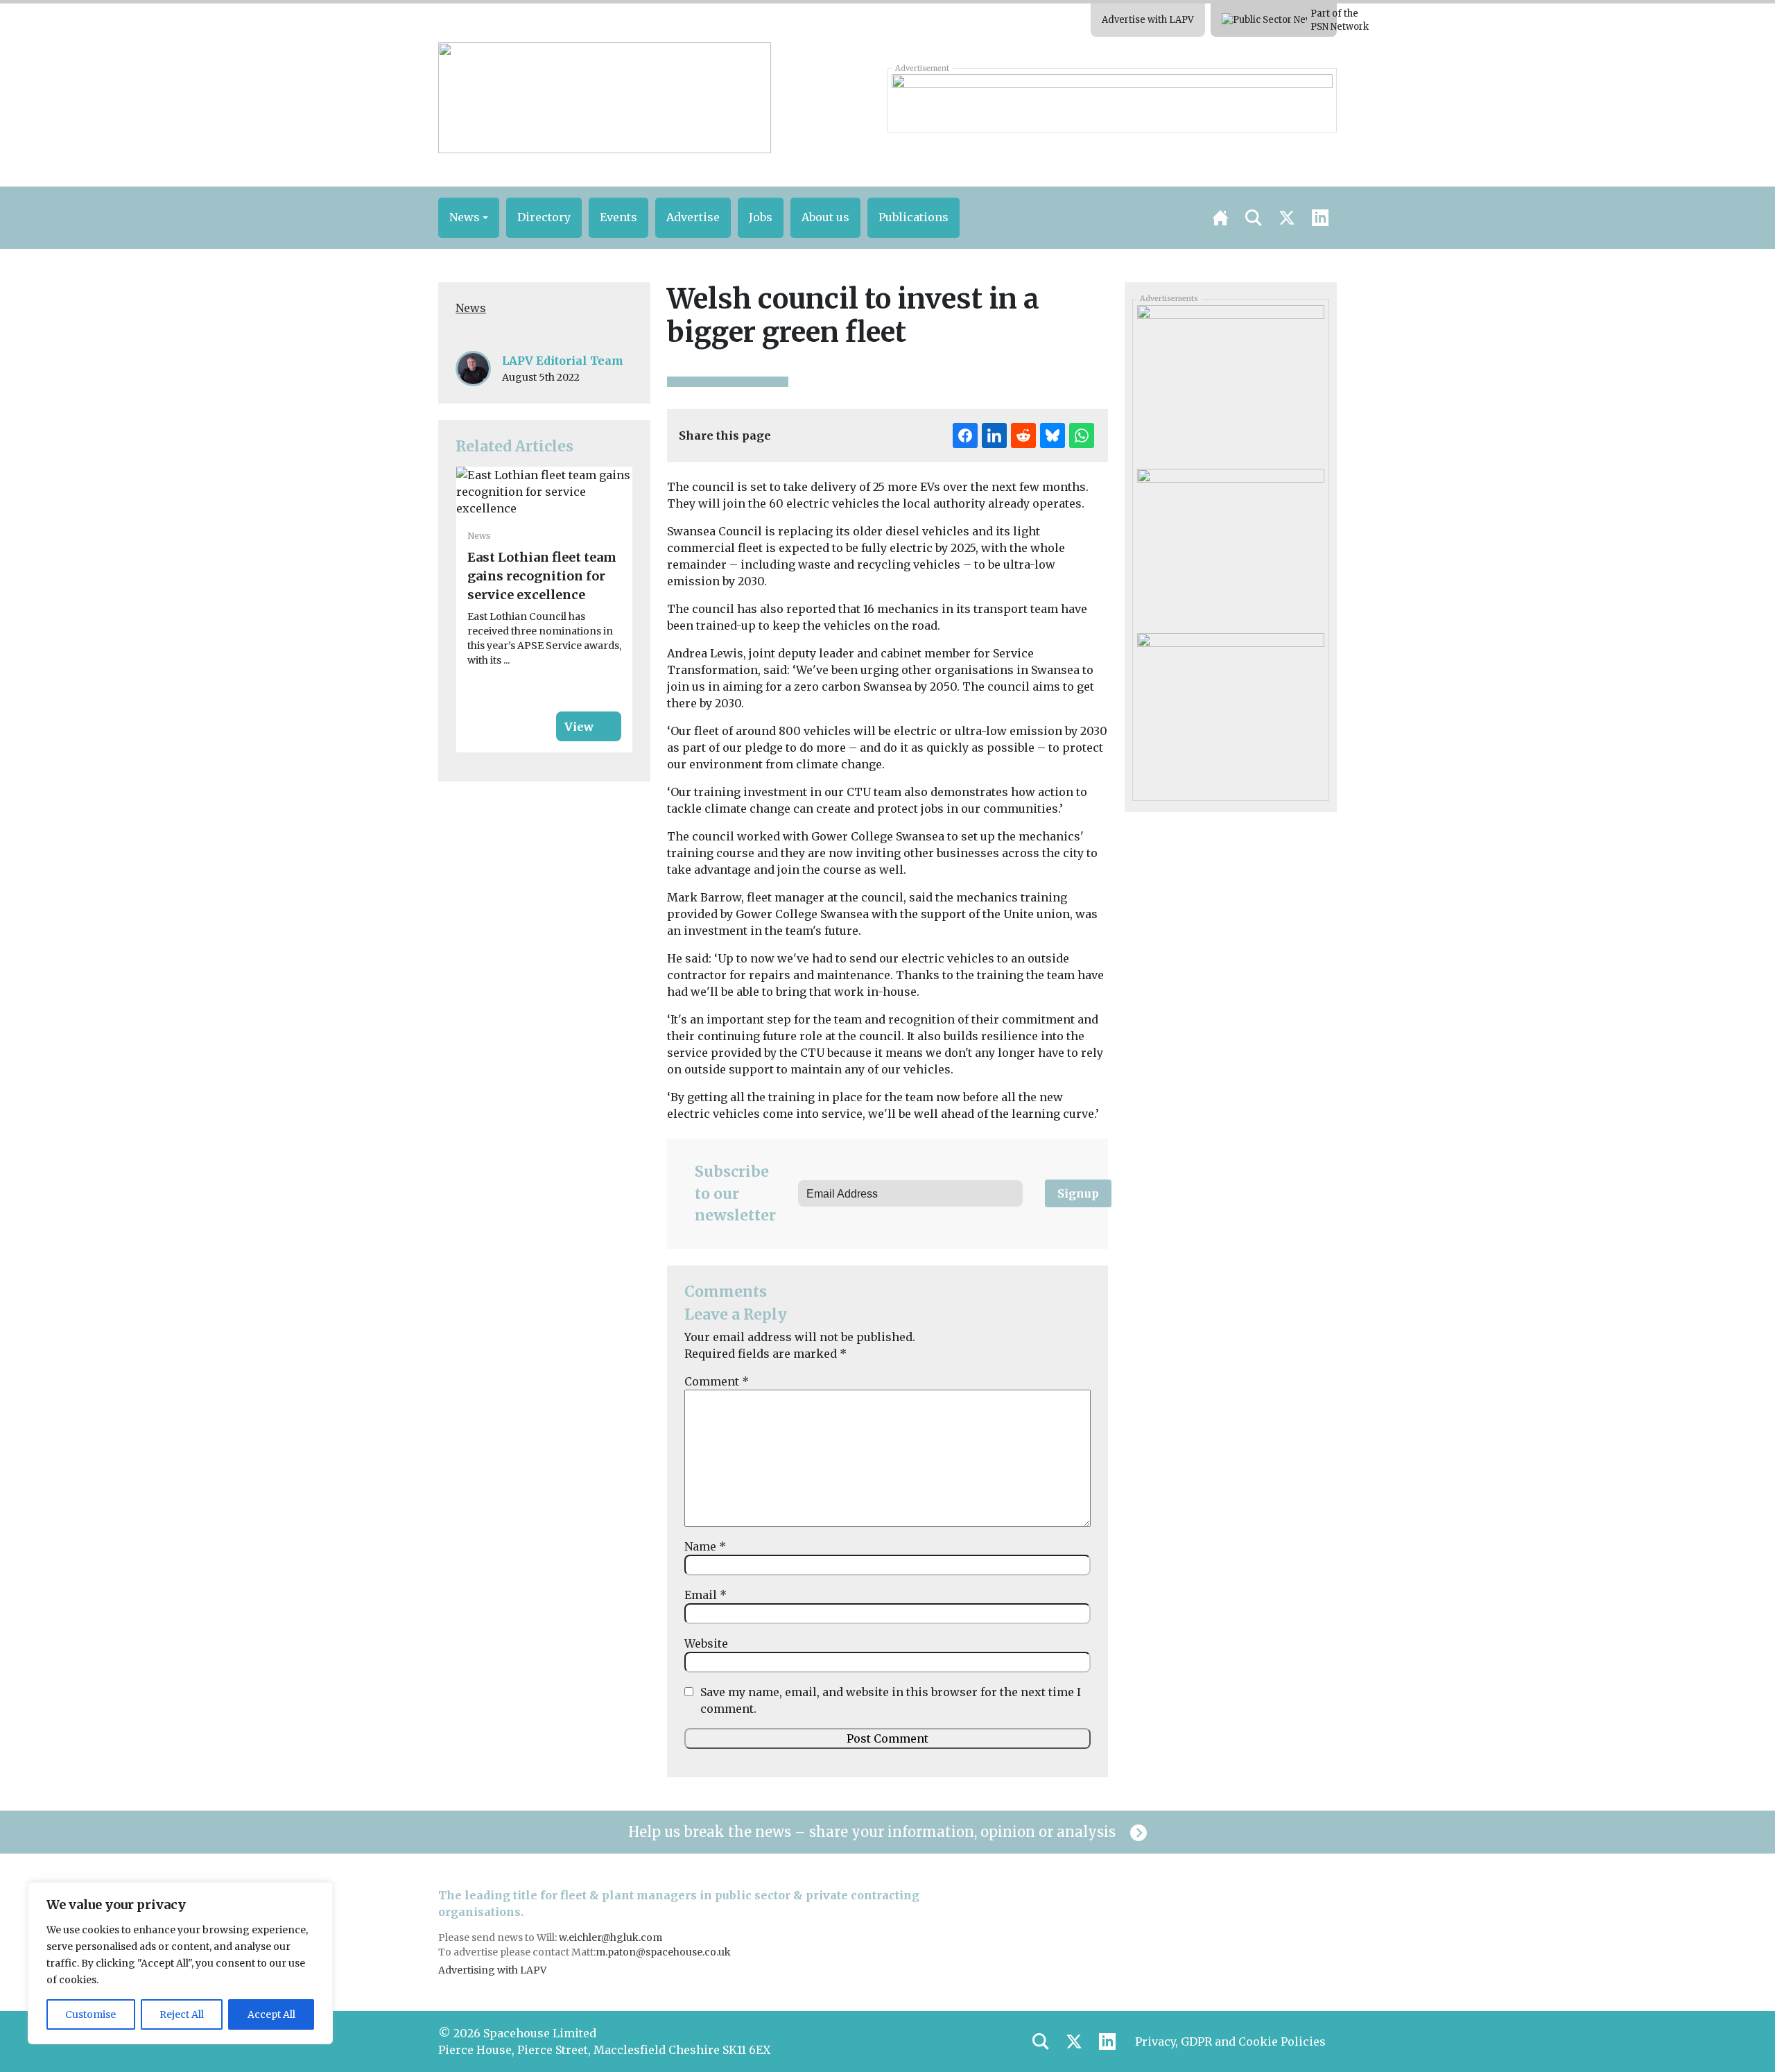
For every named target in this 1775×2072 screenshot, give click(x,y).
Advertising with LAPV (492, 1970)
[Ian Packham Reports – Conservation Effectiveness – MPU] (1230, 546)
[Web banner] (1112, 100)
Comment (717, 1381)
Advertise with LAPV (1148, 20)
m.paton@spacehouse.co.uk (663, 1952)
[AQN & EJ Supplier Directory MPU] (1230, 710)
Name (705, 1546)
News (471, 308)
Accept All (271, 2014)
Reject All (182, 2014)
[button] (469, 218)
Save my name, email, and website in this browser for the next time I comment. (891, 1700)
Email (705, 1595)
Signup (1078, 1193)
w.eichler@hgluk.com (611, 1937)
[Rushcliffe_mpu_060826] (1230, 382)
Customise (90, 2014)
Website (706, 1643)
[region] (180, 1963)
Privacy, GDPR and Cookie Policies (1230, 2041)
